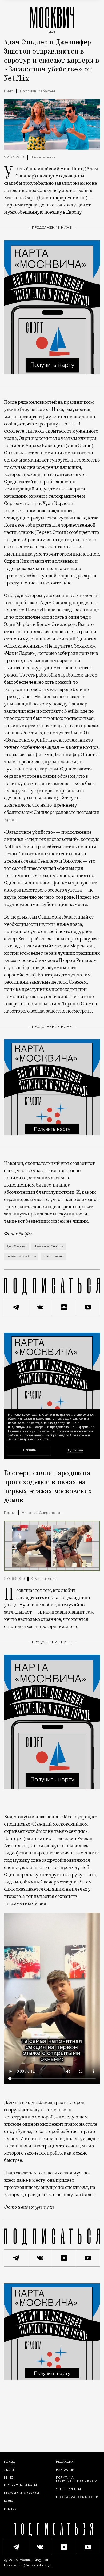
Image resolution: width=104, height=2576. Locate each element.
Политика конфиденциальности (77, 2480)
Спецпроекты (68, 2490)
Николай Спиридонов (42, 1513)
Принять (29, 1450)
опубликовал (33, 1817)
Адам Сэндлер (16, 1246)
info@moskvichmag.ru (35, 2566)
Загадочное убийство (21, 1256)
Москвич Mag (31, 2560)
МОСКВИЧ (52, 19)
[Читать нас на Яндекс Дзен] (64, 1307)
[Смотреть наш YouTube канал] (88, 1307)
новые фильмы (54, 1256)
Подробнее (75, 1451)
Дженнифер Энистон (49, 1246)
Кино (9, 91)
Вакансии (65, 2470)
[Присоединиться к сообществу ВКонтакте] (40, 1307)
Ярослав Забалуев (38, 91)
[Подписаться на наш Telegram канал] (16, 1307)
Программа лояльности (77, 2497)
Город (10, 1513)
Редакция (65, 2462)
